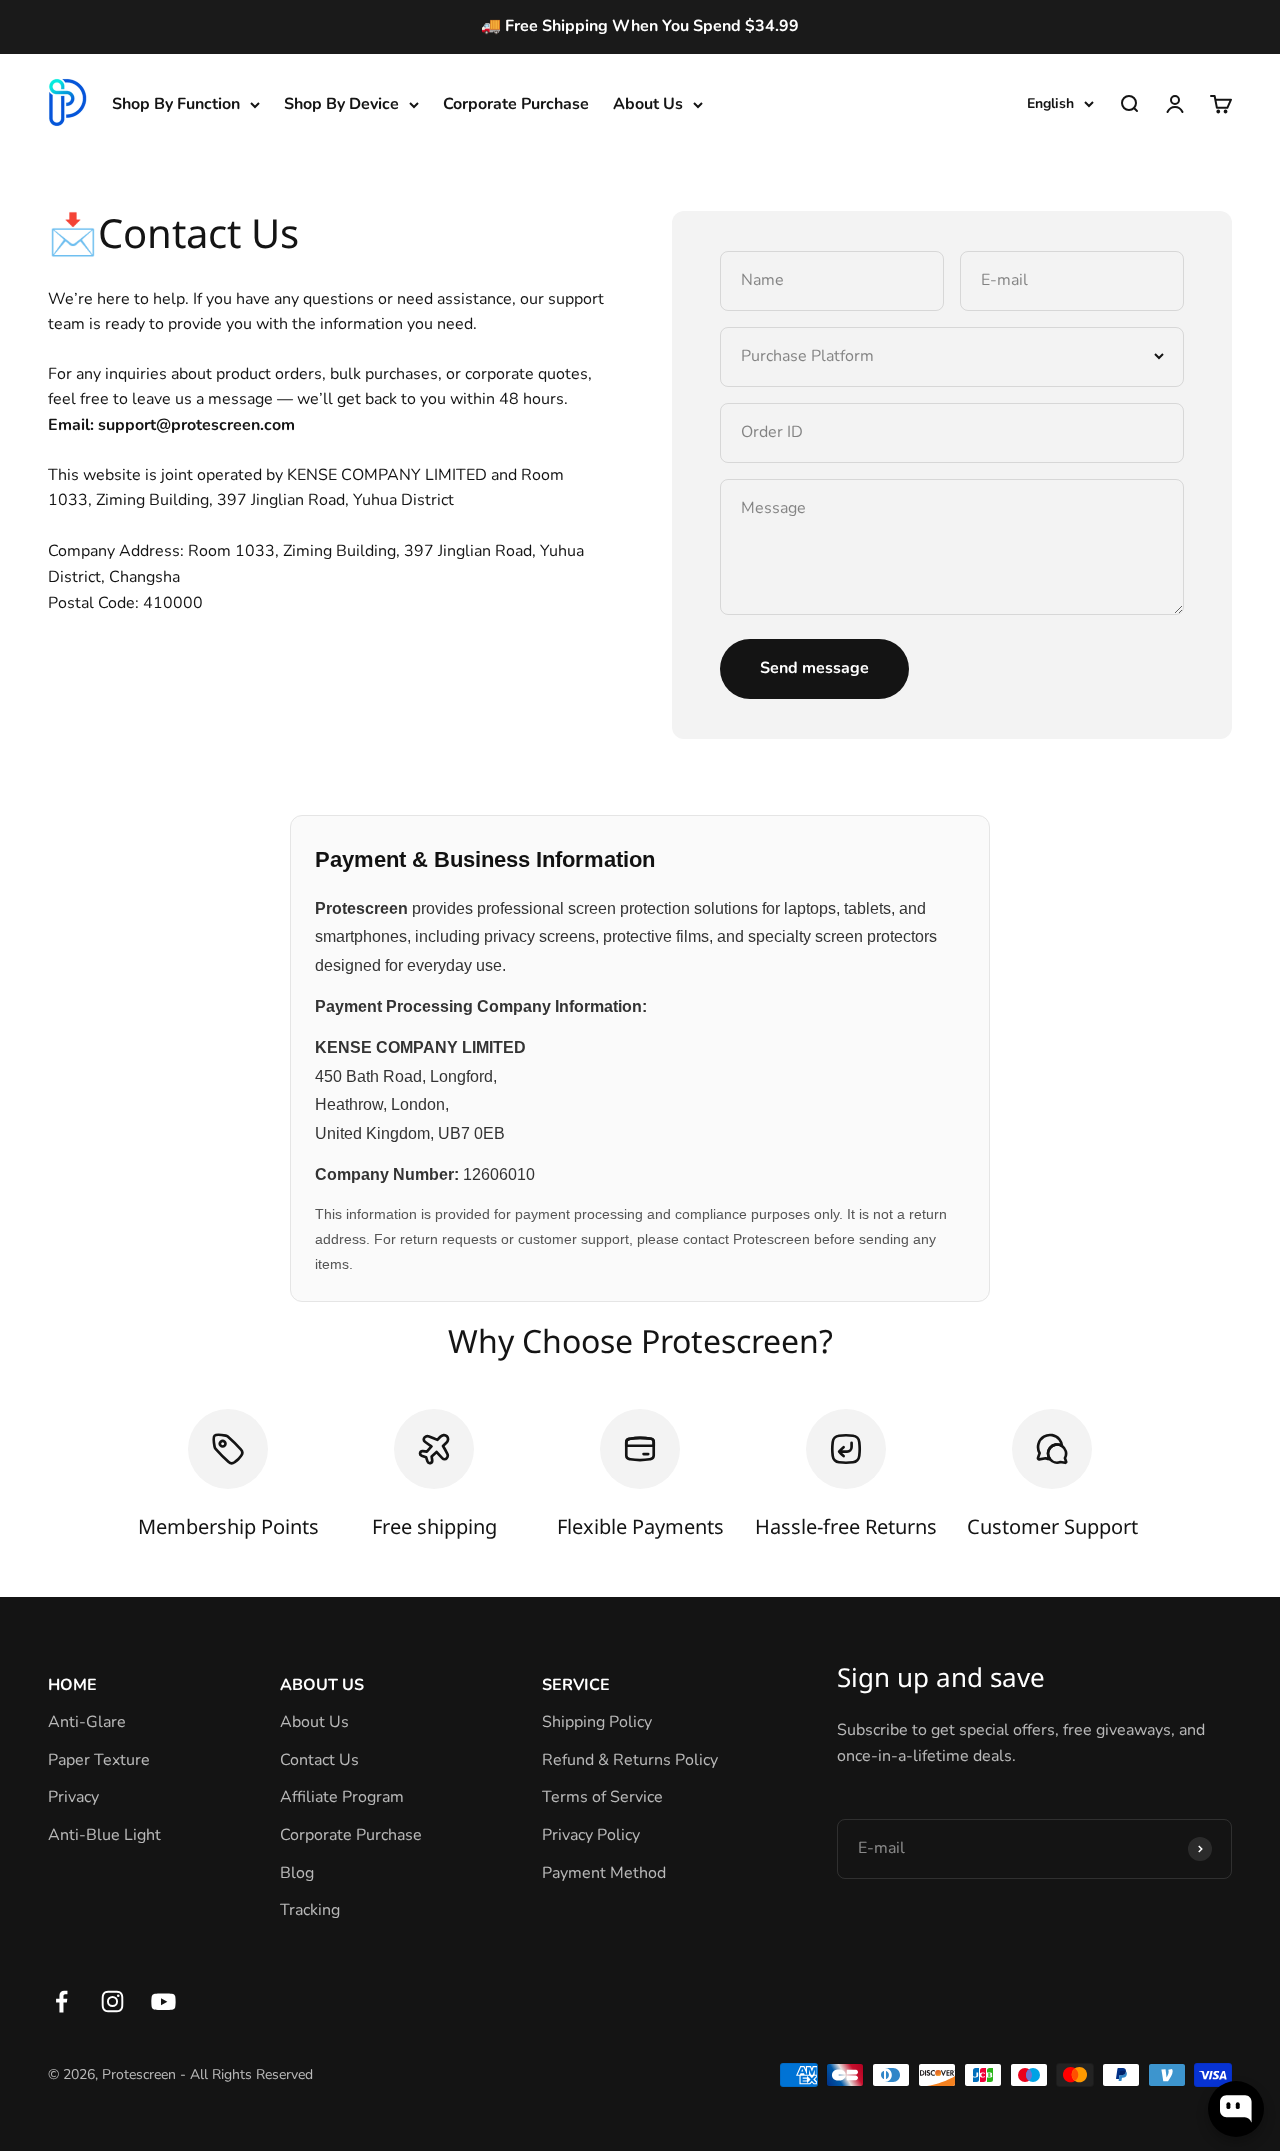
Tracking (310, 1910)
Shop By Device (341, 104)
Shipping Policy (597, 1722)
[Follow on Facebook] (61, 2001)
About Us (648, 104)
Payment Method (604, 1873)
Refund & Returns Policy (630, 1760)
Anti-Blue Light (104, 1835)
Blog (297, 1873)
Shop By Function (176, 104)
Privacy (73, 1797)
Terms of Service (602, 1797)
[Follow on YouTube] (163, 2001)
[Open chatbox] (1236, 2109)
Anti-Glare (87, 1722)
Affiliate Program (342, 1797)
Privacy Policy (591, 1835)
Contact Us (319, 1760)
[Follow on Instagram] (112, 2001)
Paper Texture (99, 1760)
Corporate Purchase (516, 104)
